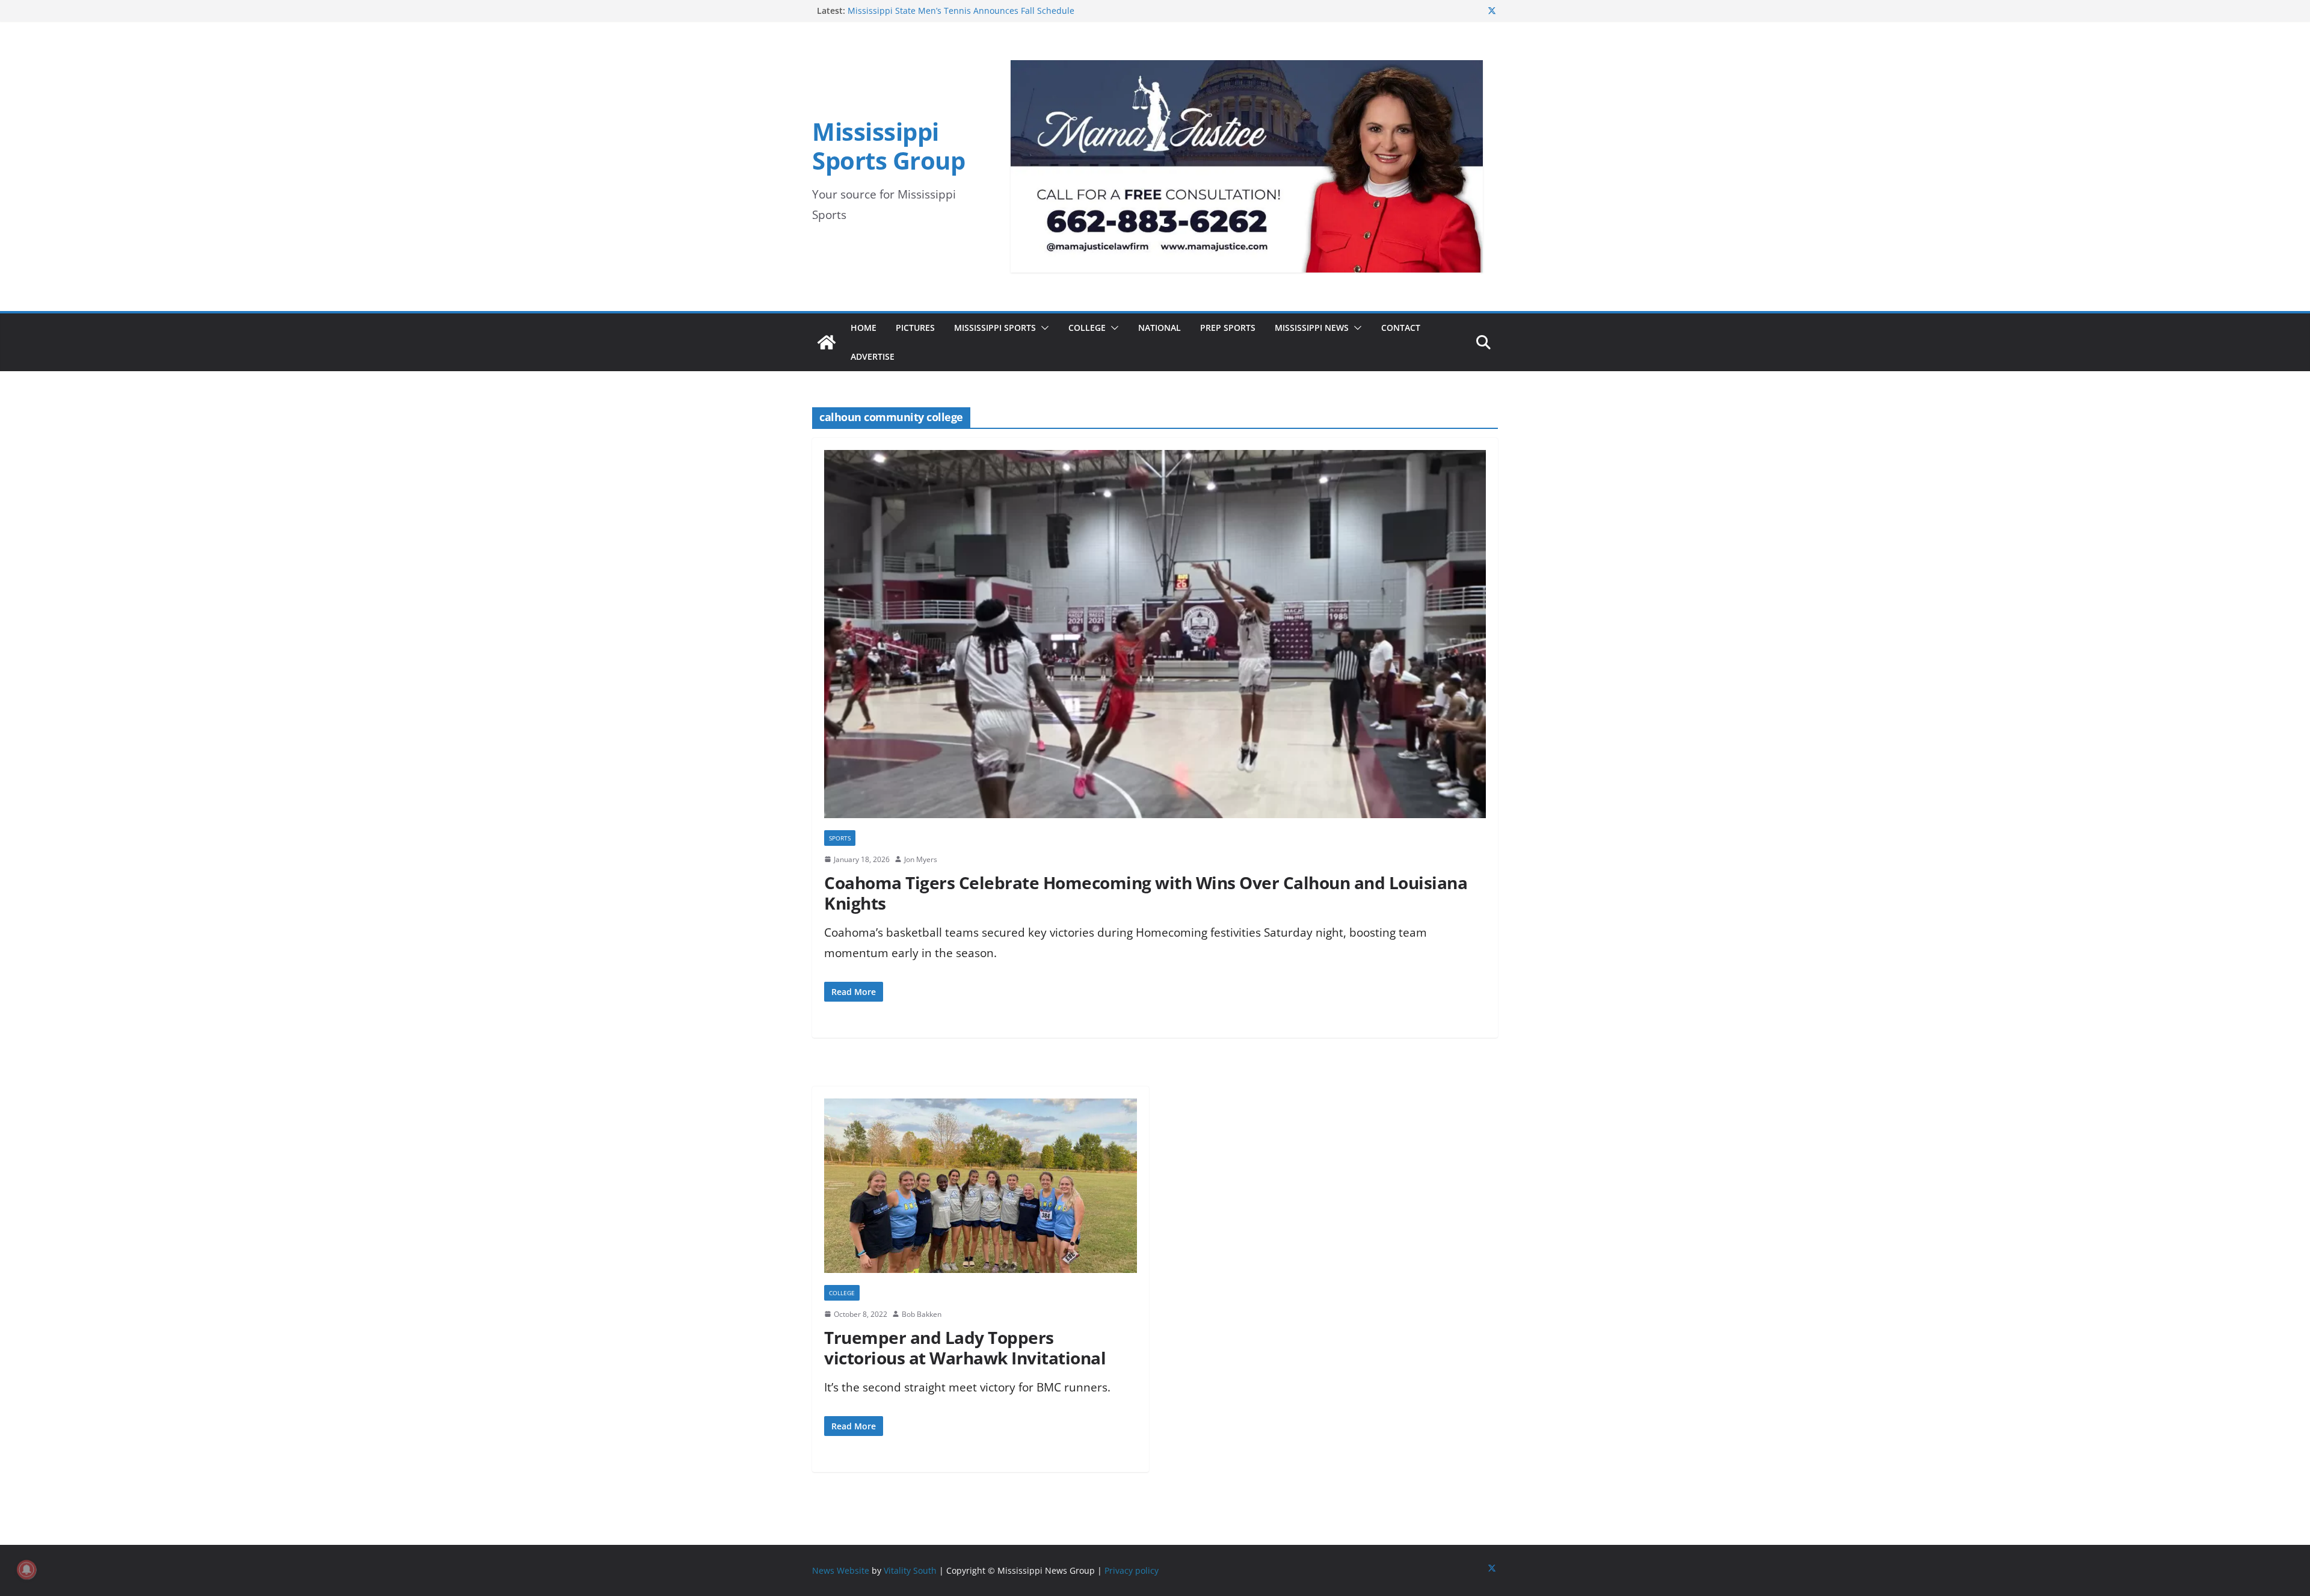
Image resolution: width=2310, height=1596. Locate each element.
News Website (841, 1570)
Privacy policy (1132, 1570)
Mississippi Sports (995, 328)
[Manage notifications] (26, 1570)
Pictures (915, 328)
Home (864, 328)
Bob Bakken (922, 1314)
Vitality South (910, 1570)
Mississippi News (1312, 328)
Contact (1401, 328)
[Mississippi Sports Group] (827, 342)
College (1087, 328)
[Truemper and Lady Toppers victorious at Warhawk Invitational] (981, 1191)
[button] (1043, 328)
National (1160, 328)
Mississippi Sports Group (889, 146)
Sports (840, 838)
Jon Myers (921, 859)
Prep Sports (1228, 328)
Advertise (873, 356)
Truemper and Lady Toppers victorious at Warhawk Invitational (965, 1348)
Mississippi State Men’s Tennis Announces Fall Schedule (961, 11)
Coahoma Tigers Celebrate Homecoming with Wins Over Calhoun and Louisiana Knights (1146, 893)
